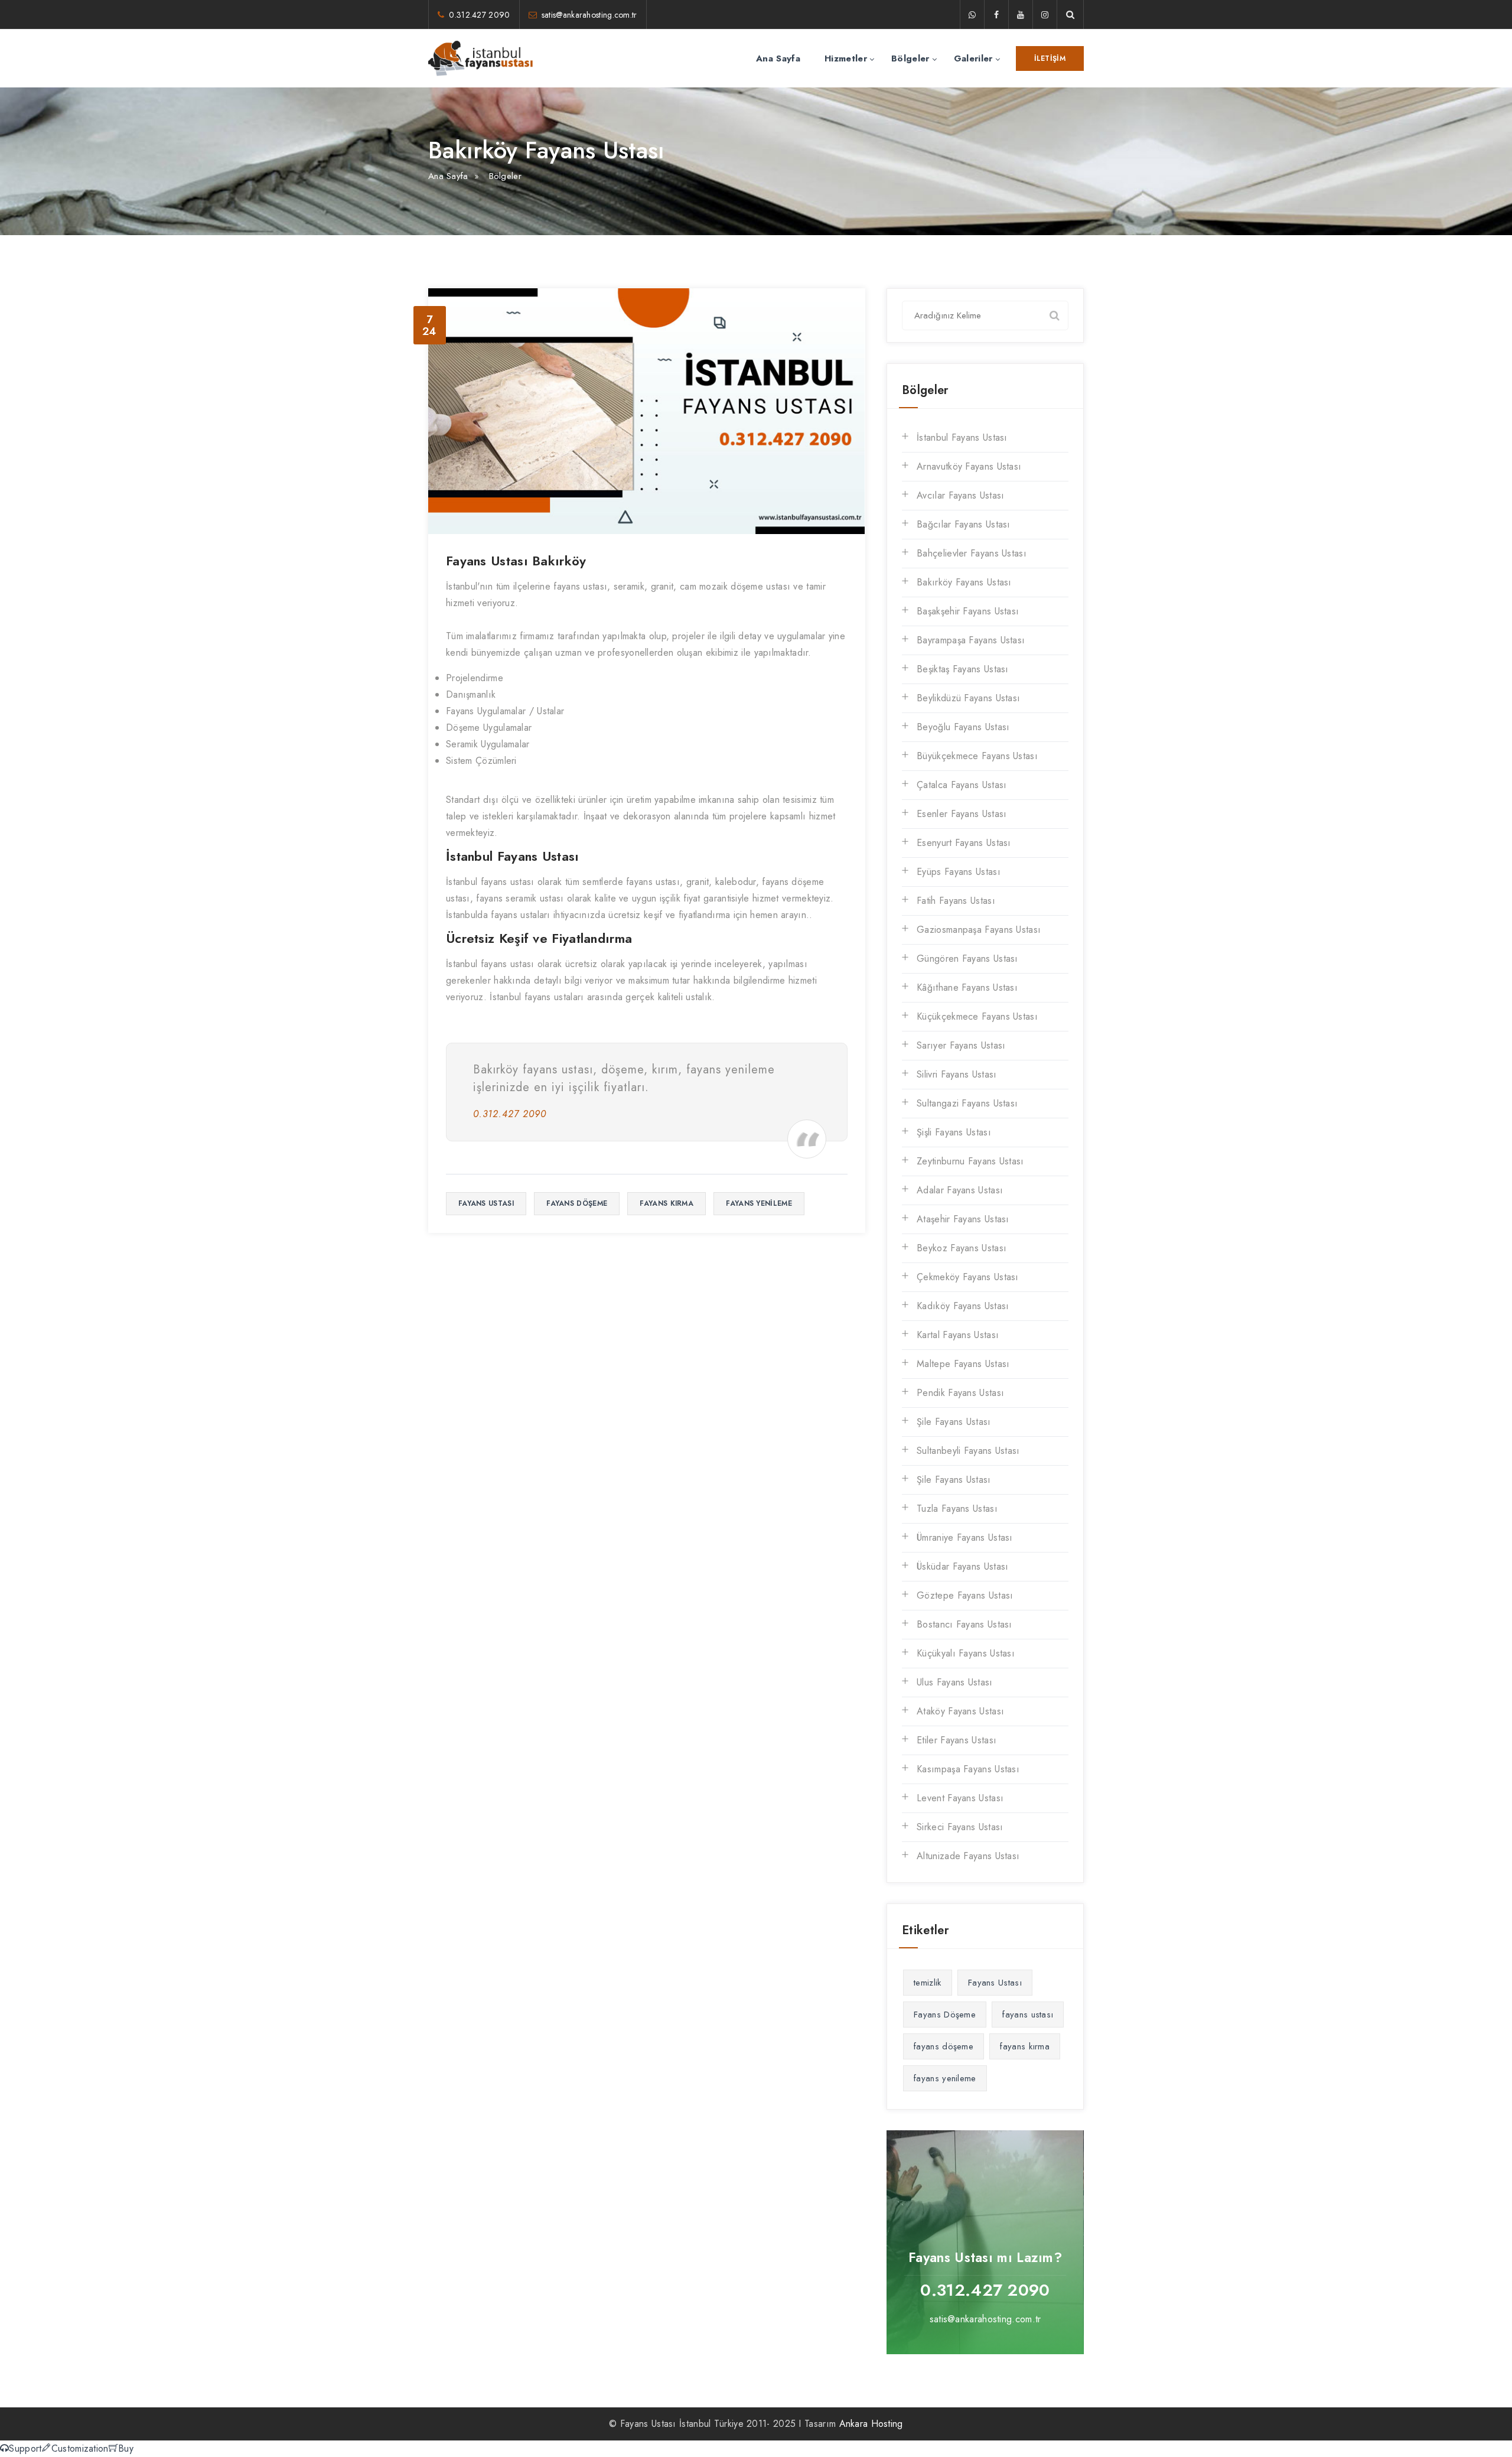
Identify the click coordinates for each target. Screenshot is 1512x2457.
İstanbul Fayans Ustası (962, 437)
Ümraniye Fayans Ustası (965, 1537)
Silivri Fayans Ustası (957, 1074)
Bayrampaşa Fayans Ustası (971, 640)
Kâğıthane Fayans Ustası (967, 987)
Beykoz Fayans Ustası (962, 1248)
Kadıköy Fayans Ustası (963, 1306)
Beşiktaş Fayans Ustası (963, 669)
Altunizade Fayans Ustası (968, 1856)
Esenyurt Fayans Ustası (964, 843)
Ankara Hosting (871, 2424)
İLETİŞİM (1050, 58)
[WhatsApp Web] (972, 15)
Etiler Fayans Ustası (957, 1740)
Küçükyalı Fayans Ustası (966, 1653)
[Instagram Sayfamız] (1045, 15)
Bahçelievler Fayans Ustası (972, 553)
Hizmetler (846, 58)
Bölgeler (910, 58)
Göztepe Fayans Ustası (965, 1595)
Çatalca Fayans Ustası (962, 785)
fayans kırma (667, 1203)
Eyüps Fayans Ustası (959, 872)
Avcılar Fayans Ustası (960, 495)
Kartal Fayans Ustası (958, 1335)
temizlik (927, 1983)
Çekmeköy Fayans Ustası (968, 1277)
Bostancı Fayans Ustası (964, 1624)
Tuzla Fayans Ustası (957, 1509)
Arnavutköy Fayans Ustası (969, 466)
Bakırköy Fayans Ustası (964, 582)
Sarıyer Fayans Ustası (961, 1045)
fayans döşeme (577, 1203)
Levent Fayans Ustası (960, 1798)
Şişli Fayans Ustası (954, 1132)
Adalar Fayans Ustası (960, 1190)
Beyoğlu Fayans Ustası (963, 727)
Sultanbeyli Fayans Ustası (968, 1451)
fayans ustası (486, 1203)
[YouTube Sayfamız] (1021, 15)
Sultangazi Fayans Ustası (967, 1103)
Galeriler (973, 58)
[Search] (1054, 315)
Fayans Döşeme (945, 2015)
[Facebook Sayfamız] (996, 15)
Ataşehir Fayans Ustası (963, 1219)
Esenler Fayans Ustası (962, 814)
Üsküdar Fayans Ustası (962, 1566)
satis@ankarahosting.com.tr (589, 15)
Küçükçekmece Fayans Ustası (977, 1016)
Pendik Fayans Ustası (960, 1393)
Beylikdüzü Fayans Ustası (968, 698)
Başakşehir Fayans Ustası (968, 611)
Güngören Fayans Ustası (967, 959)
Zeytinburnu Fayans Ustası (970, 1161)
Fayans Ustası (995, 1983)
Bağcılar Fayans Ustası (964, 524)
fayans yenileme (759, 1203)
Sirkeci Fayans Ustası (960, 1827)
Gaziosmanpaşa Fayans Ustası (979, 930)
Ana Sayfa (778, 58)
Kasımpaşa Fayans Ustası (968, 1769)
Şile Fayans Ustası (954, 1422)
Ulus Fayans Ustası (954, 1682)
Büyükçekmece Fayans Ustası (977, 756)
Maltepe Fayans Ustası (963, 1364)
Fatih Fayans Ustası (956, 901)
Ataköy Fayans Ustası (960, 1711)
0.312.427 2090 (479, 15)
